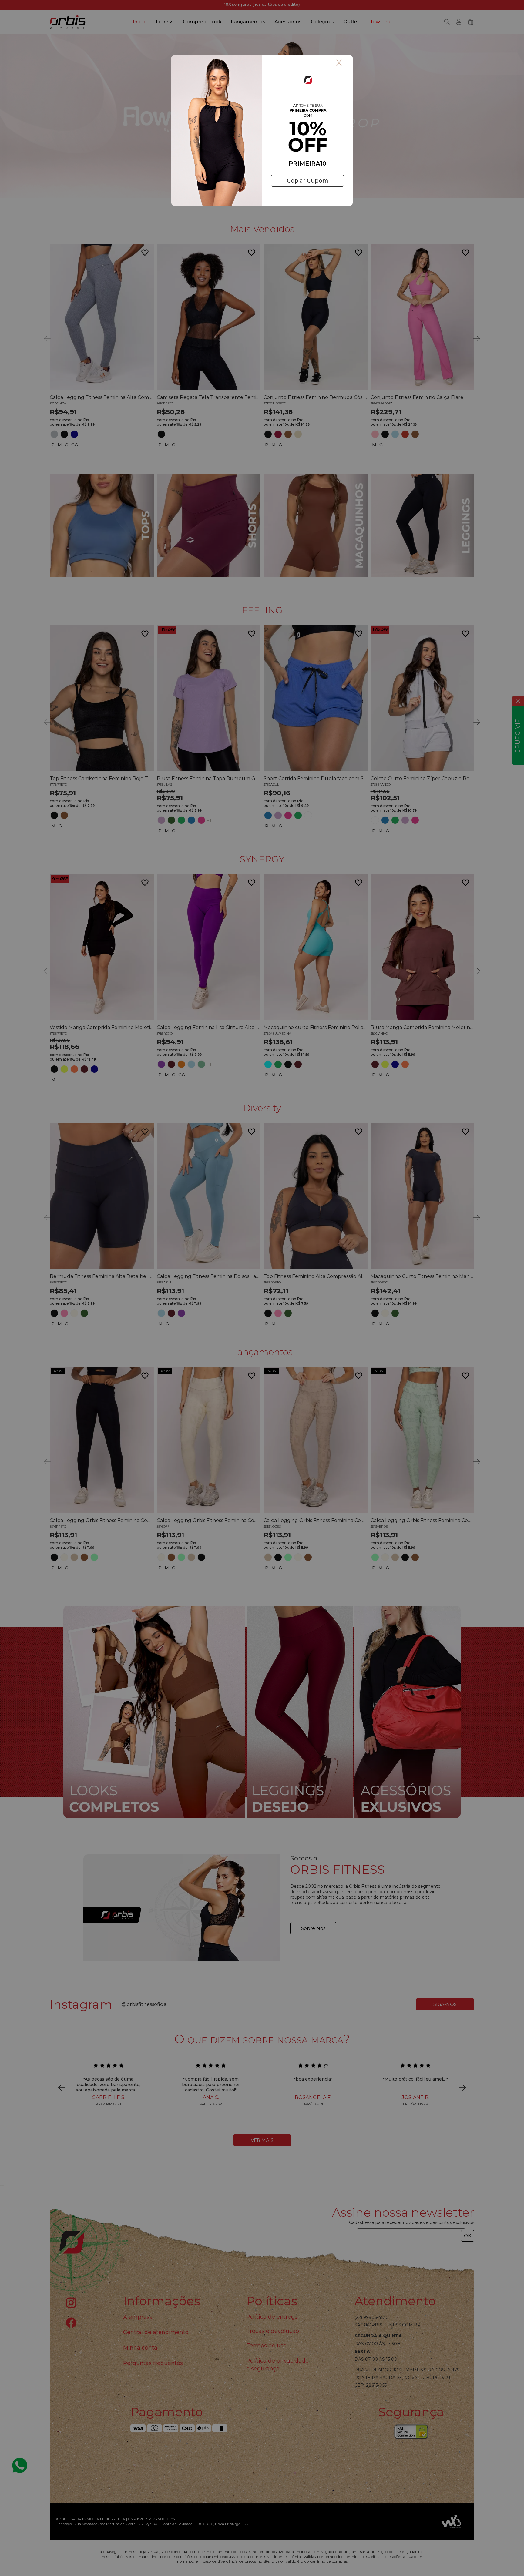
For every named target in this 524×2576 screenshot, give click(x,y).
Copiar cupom (307, 181)
